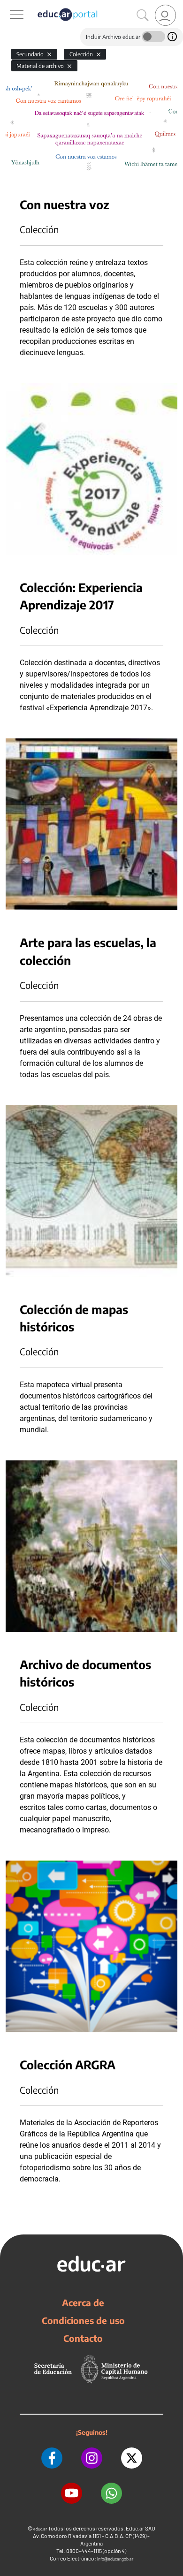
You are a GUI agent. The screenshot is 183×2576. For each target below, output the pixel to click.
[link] (165, 15)
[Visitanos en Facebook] (52, 2458)
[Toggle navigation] (8, 5)
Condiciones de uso (83, 2320)
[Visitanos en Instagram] (92, 2458)
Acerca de (83, 2302)
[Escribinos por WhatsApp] (111, 2493)
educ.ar (40, 2529)
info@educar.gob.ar (115, 2559)
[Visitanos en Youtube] (72, 2493)
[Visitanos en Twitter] (132, 2458)
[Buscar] (143, 15)
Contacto (83, 2338)
